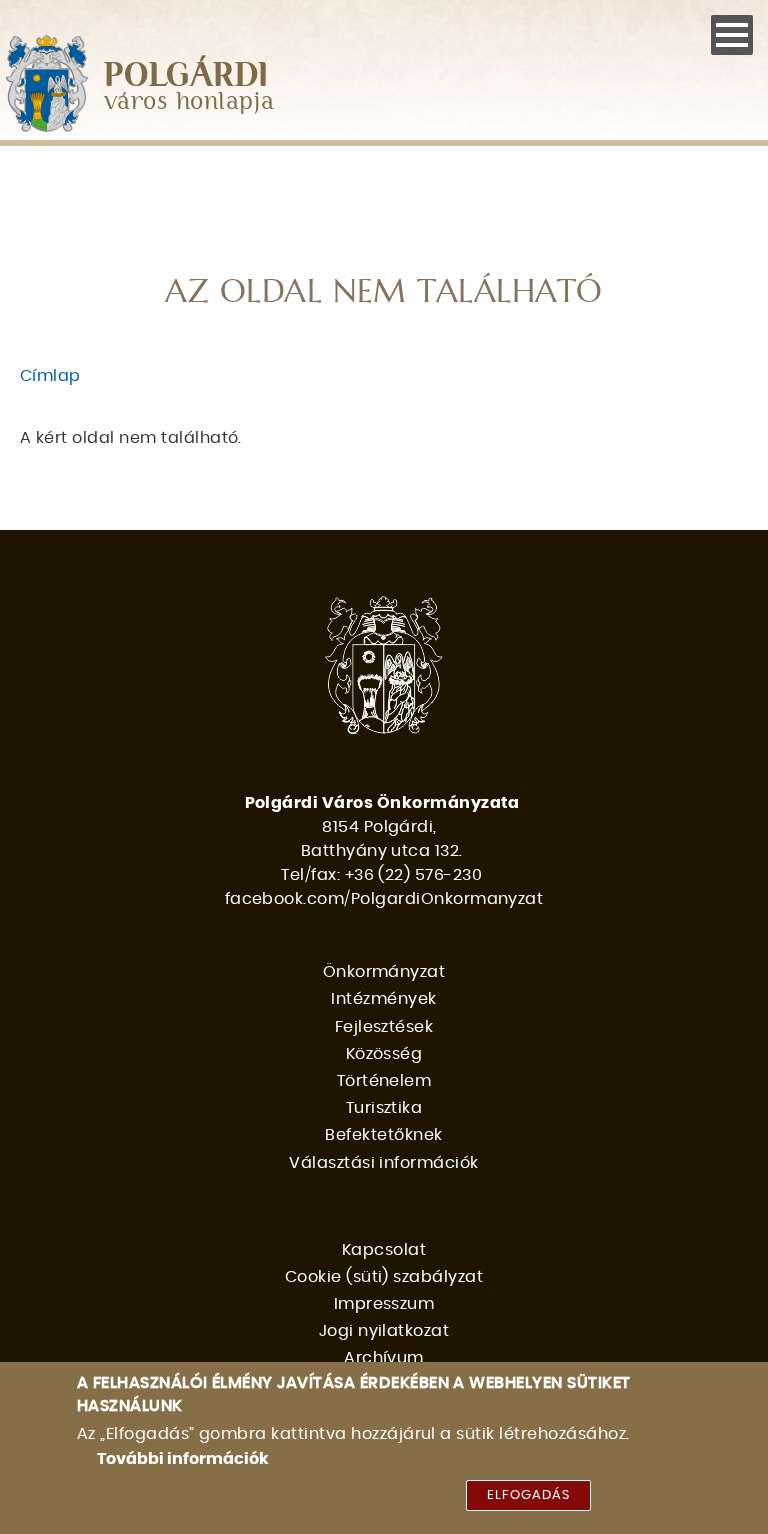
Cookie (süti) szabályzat (384, 1277)
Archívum (384, 1358)
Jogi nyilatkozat (384, 1331)
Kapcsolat (384, 1250)
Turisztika (384, 1108)
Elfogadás (528, 1495)
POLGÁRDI (186, 76)
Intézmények (383, 999)
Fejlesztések (384, 1027)
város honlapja (189, 102)
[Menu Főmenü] (732, 35)
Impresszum (384, 1304)
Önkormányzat (384, 972)
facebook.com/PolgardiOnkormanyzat (384, 899)
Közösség (384, 1054)
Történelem (384, 1081)
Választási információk (384, 1163)
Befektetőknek (383, 1135)
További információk (183, 1459)
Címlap (50, 376)
